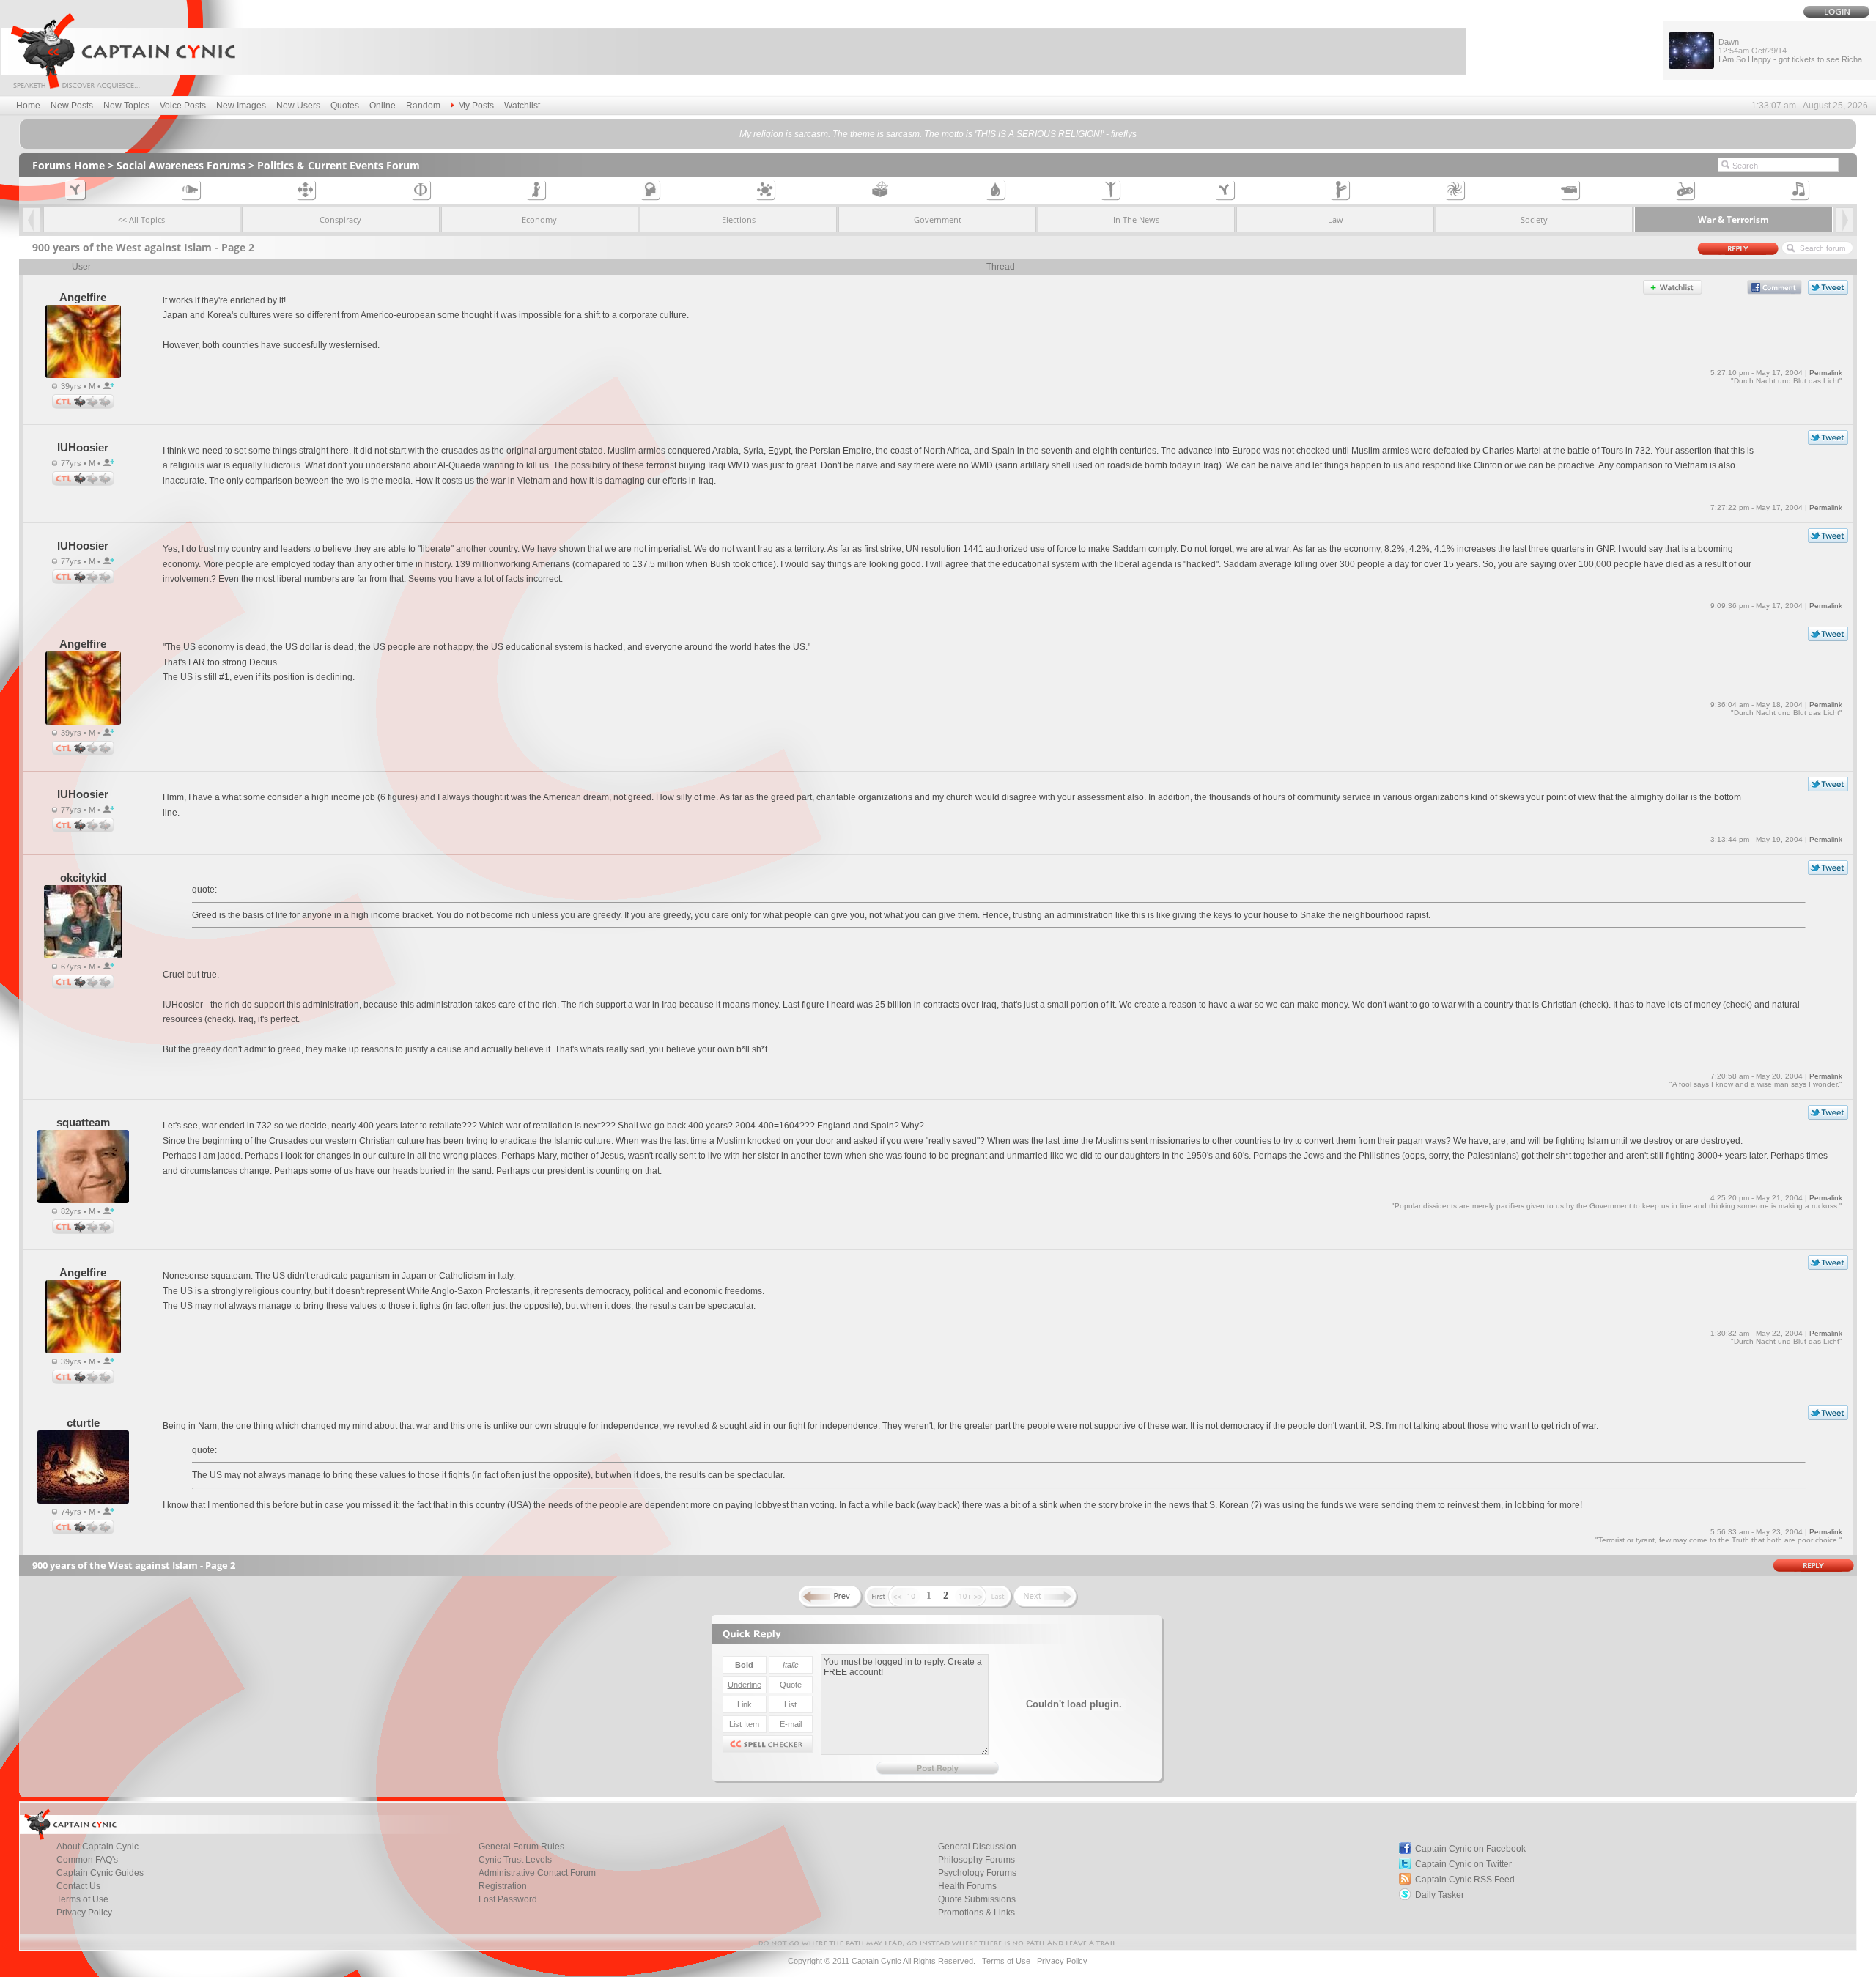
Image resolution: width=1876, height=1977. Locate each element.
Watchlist (522, 106)
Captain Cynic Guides (100, 1873)
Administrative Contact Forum (537, 1873)
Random (423, 106)
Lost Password (508, 1899)
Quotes (345, 106)
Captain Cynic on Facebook (1470, 1849)
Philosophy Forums (976, 1860)
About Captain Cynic (97, 1847)
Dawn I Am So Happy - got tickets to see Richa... (1794, 51)
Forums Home (69, 165)
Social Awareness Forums (181, 165)
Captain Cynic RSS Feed (1465, 1880)
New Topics (126, 106)
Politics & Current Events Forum (339, 165)
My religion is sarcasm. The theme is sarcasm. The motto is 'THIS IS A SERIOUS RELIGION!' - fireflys (938, 134)
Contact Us (78, 1886)
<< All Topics (141, 219)
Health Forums (967, 1886)
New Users (298, 106)
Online (383, 106)
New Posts (72, 106)
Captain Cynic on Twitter (1463, 1864)
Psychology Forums (977, 1873)
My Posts (476, 106)
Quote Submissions (977, 1899)
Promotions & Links (976, 1913)
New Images (241, 106)
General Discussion (977, 1847)
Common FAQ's (87, 1860)
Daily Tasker (1440, 1895)
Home (28, 106)
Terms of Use (82, 1899)
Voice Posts (183, 106)
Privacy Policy (84, 1913)
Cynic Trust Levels (515, 1860)
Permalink (1826, 373)
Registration (503, 1886)
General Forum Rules (521, 1847)
